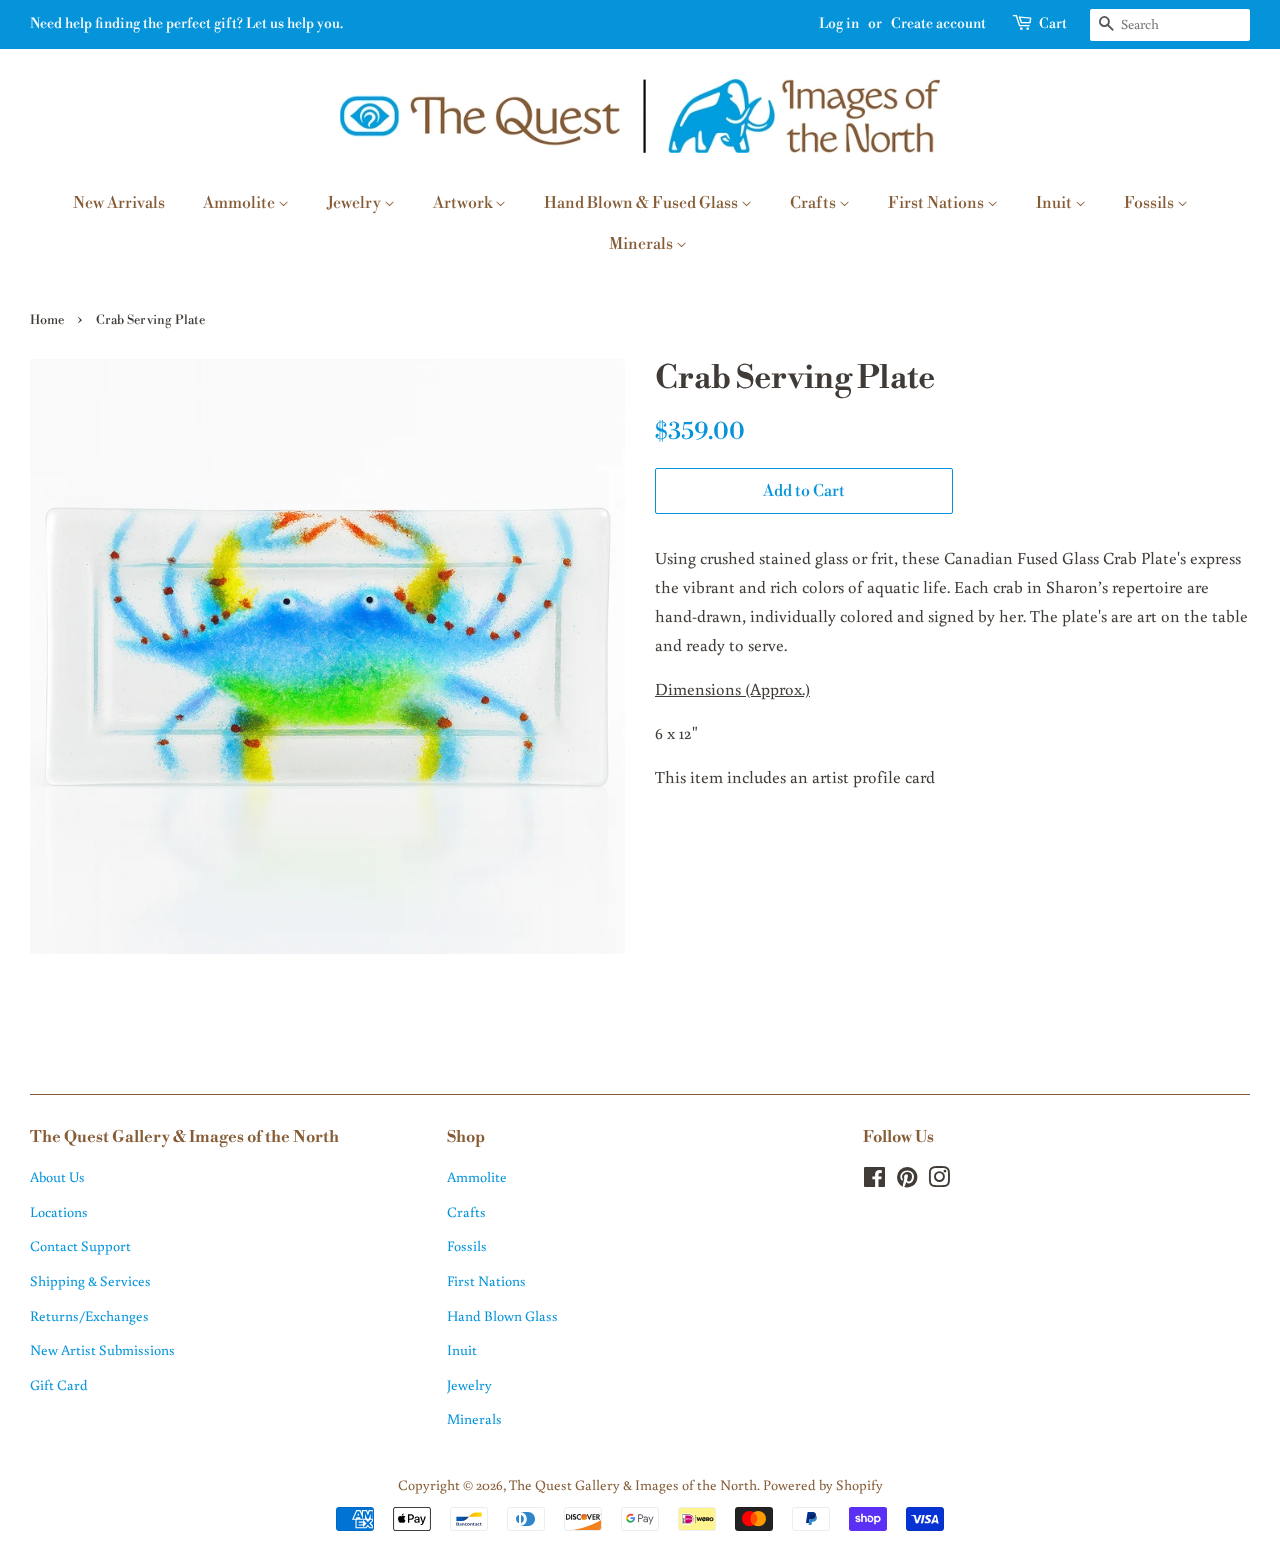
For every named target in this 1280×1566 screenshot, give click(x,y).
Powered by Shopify (823, 1484)
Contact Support (80, 1245)
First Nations (937, 203)
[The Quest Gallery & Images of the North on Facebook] (874, 1180)
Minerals (642, 244)
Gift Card (59, 1384)
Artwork (464, 203)
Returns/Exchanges (89, 1315)
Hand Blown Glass (502, 1315)
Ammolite (240, 203)
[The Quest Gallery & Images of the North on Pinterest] (907, 1180)
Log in (839, 24)
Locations (59, 1211)
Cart (1053, 24)
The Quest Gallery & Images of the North (633, 1484)
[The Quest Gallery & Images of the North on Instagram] (939, 1180)
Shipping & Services (90, 1280)
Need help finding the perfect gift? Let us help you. (186, 24)
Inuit (1055, 203)
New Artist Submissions (102, 1349)
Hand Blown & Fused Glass (642, 203)
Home (47, 320)
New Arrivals (119, 203)
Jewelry (355, 203)
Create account (938, 24)
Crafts (814, 203)
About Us (57, 1176)
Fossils (1150, 203)
